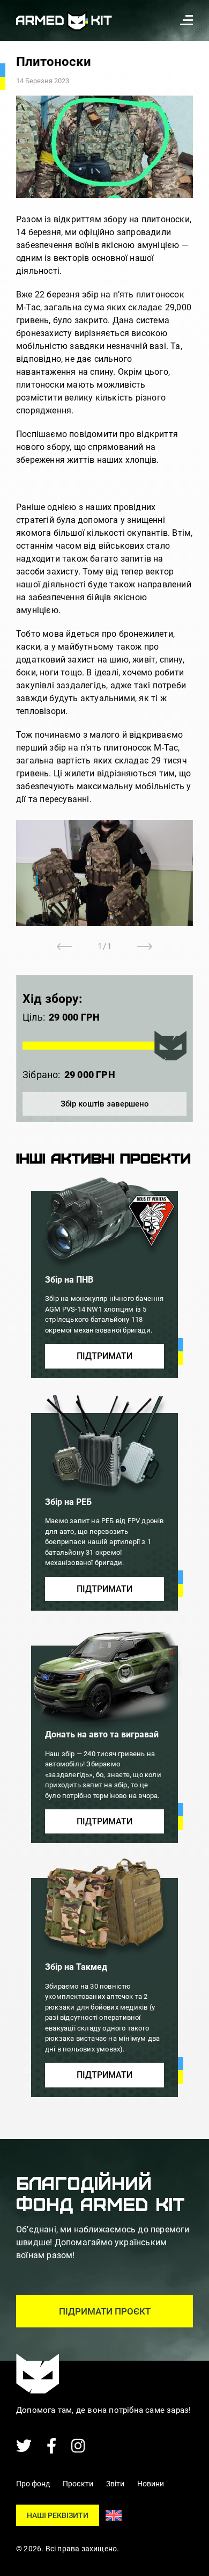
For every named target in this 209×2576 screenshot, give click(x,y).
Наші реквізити (58, 2515)
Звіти (115, 2484)
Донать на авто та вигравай (102, 1734)
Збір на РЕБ (68, 1502)
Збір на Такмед (76, 1967)
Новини (151, 2484)
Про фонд (33, 2484)
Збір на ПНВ (69, 1280)
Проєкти (78, 2484)
